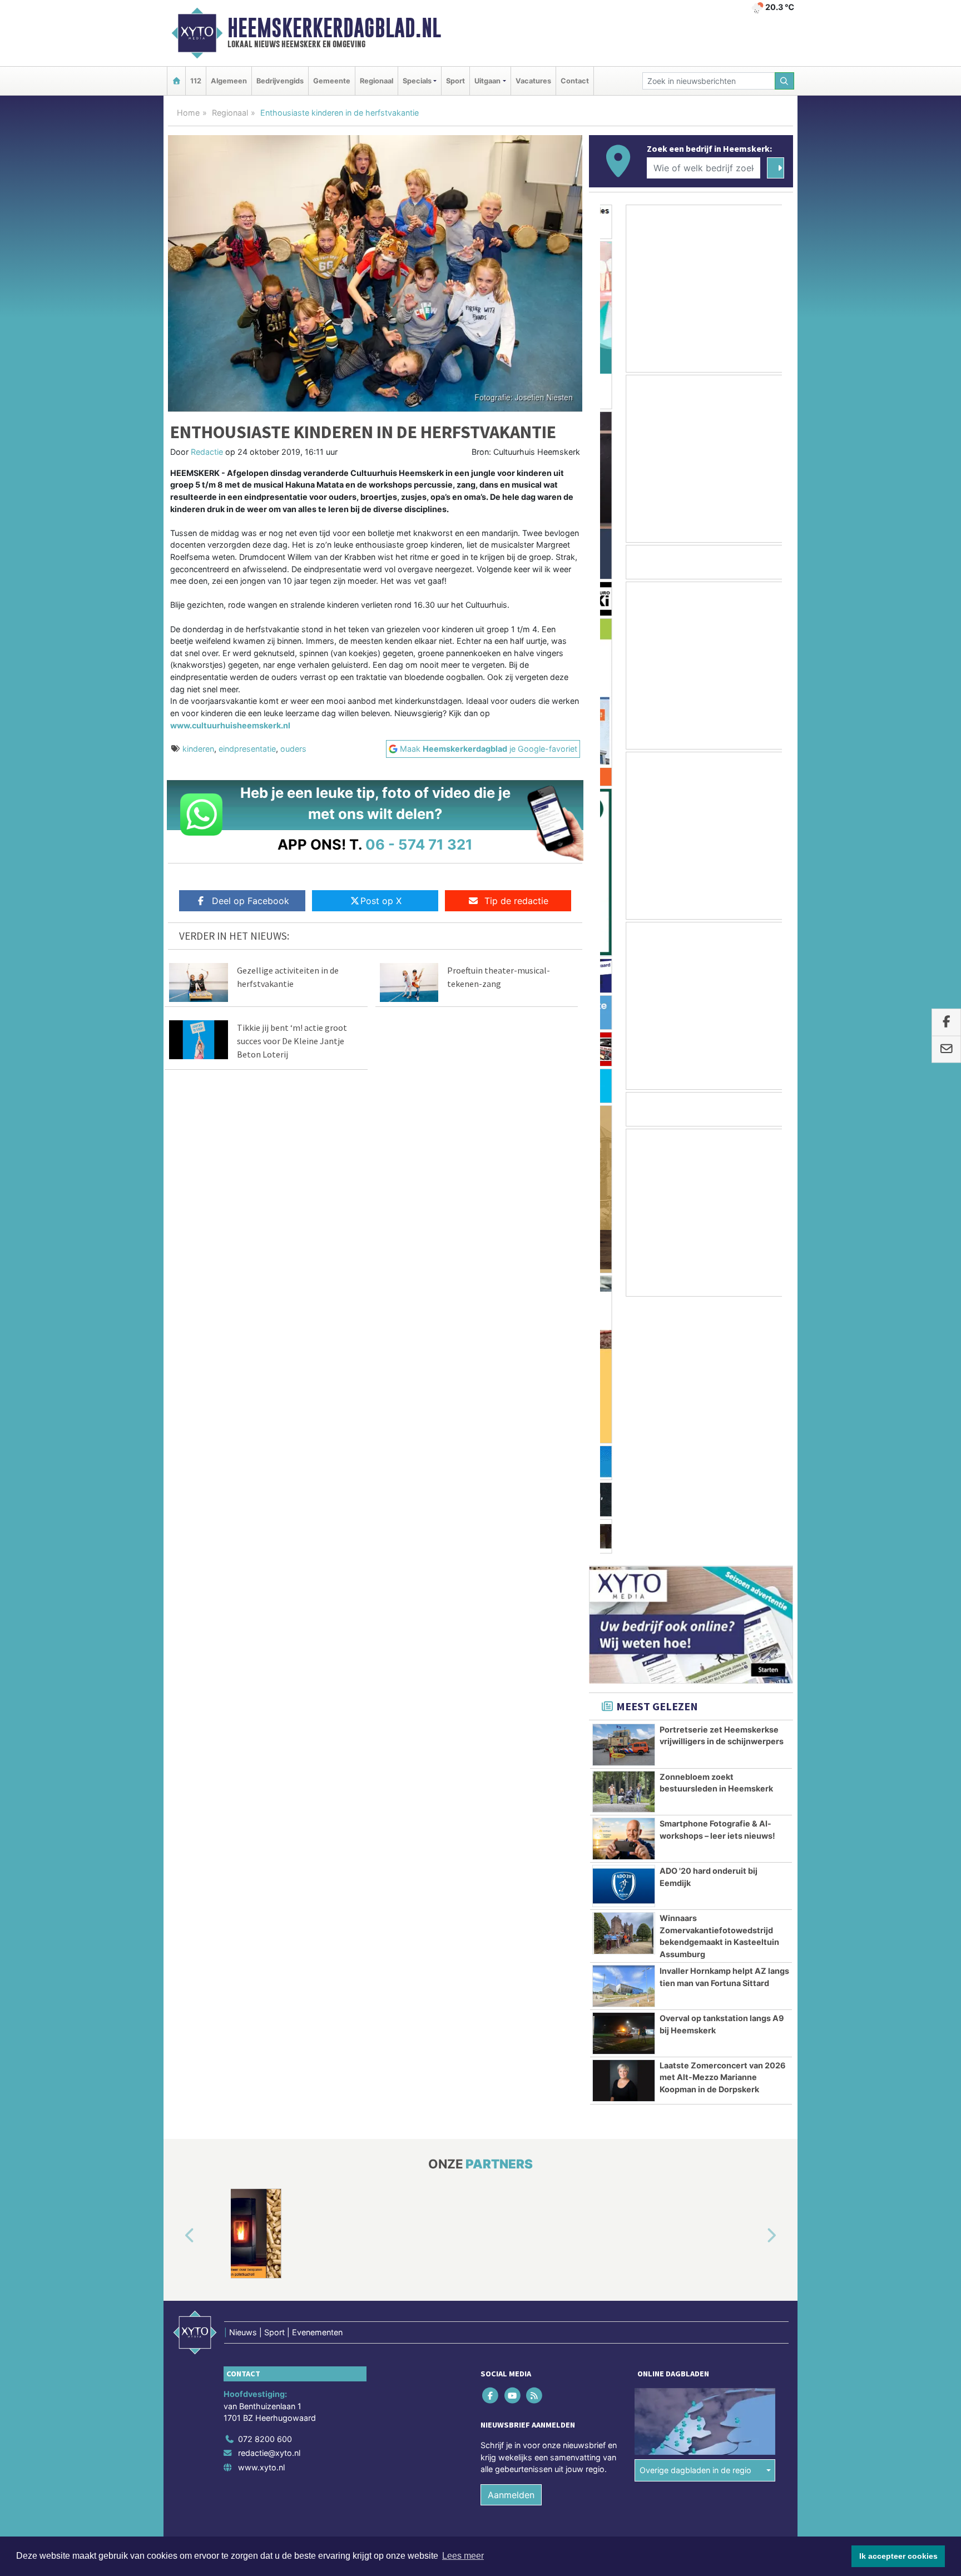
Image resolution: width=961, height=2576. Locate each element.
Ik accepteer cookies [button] (898, 2556)
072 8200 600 (265, 2182)
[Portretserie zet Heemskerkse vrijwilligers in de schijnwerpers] (624, 1488)
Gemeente (332, 81)
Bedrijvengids (280, 81)
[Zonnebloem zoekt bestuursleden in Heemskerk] (624, 1535)
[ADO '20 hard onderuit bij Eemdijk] (624, 1629)
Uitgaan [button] (487, 81)
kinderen (198, 749)
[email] (946, 1050)
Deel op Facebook (251, 901)
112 (196, 81)
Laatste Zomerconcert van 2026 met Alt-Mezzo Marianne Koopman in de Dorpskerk (723, 1820)
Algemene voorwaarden (628, 2305)
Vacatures (533, 81)
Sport (455, 81)
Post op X (381, 901)
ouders (293, 749)
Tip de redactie (516, 901)
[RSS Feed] (535, 2138)
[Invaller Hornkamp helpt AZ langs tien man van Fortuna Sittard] (624, 1729)
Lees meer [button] (463, 2556)
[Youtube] (513, 2138)
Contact (575, 81)
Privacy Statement (750, 2305)
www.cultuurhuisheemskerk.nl (230, 725)
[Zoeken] (785, 81)
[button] (177, 1979)
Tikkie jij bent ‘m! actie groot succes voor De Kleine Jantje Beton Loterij (292, 1041)
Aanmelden (511, 2238)
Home (188, 113)
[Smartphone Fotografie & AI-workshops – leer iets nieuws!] (624, 1582)
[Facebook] (491, 2138)
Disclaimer (693, 2305)
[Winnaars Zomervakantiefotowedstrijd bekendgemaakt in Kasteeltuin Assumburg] (624, 1676)
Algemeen (229, 81)
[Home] (176, 81)
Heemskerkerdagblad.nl (334, 28)
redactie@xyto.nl (269, 2196)
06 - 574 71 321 (419, 844)
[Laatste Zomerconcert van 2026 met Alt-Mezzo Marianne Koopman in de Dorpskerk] (624, 1824)
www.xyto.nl (261, 2210)
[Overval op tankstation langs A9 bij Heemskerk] (624, 1776)
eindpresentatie (247, 749)
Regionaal (377, 81)
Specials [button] (417, 81)
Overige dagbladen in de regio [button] (695, 2213)
